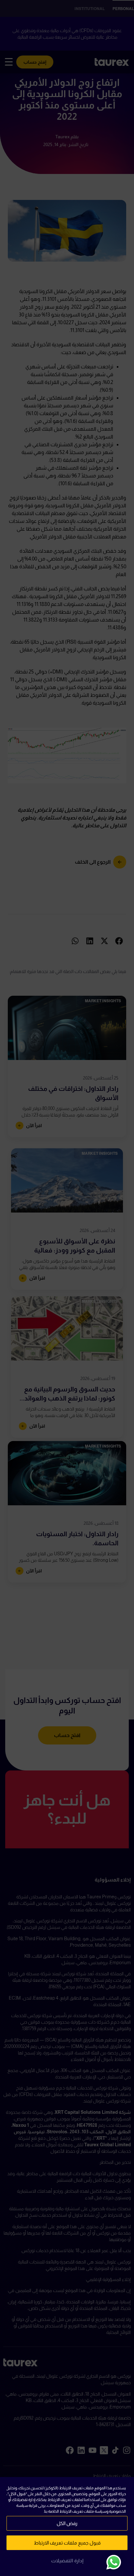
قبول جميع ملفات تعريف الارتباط (67, 2543)
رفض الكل (67, 2523)
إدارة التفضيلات (67, 2561)
